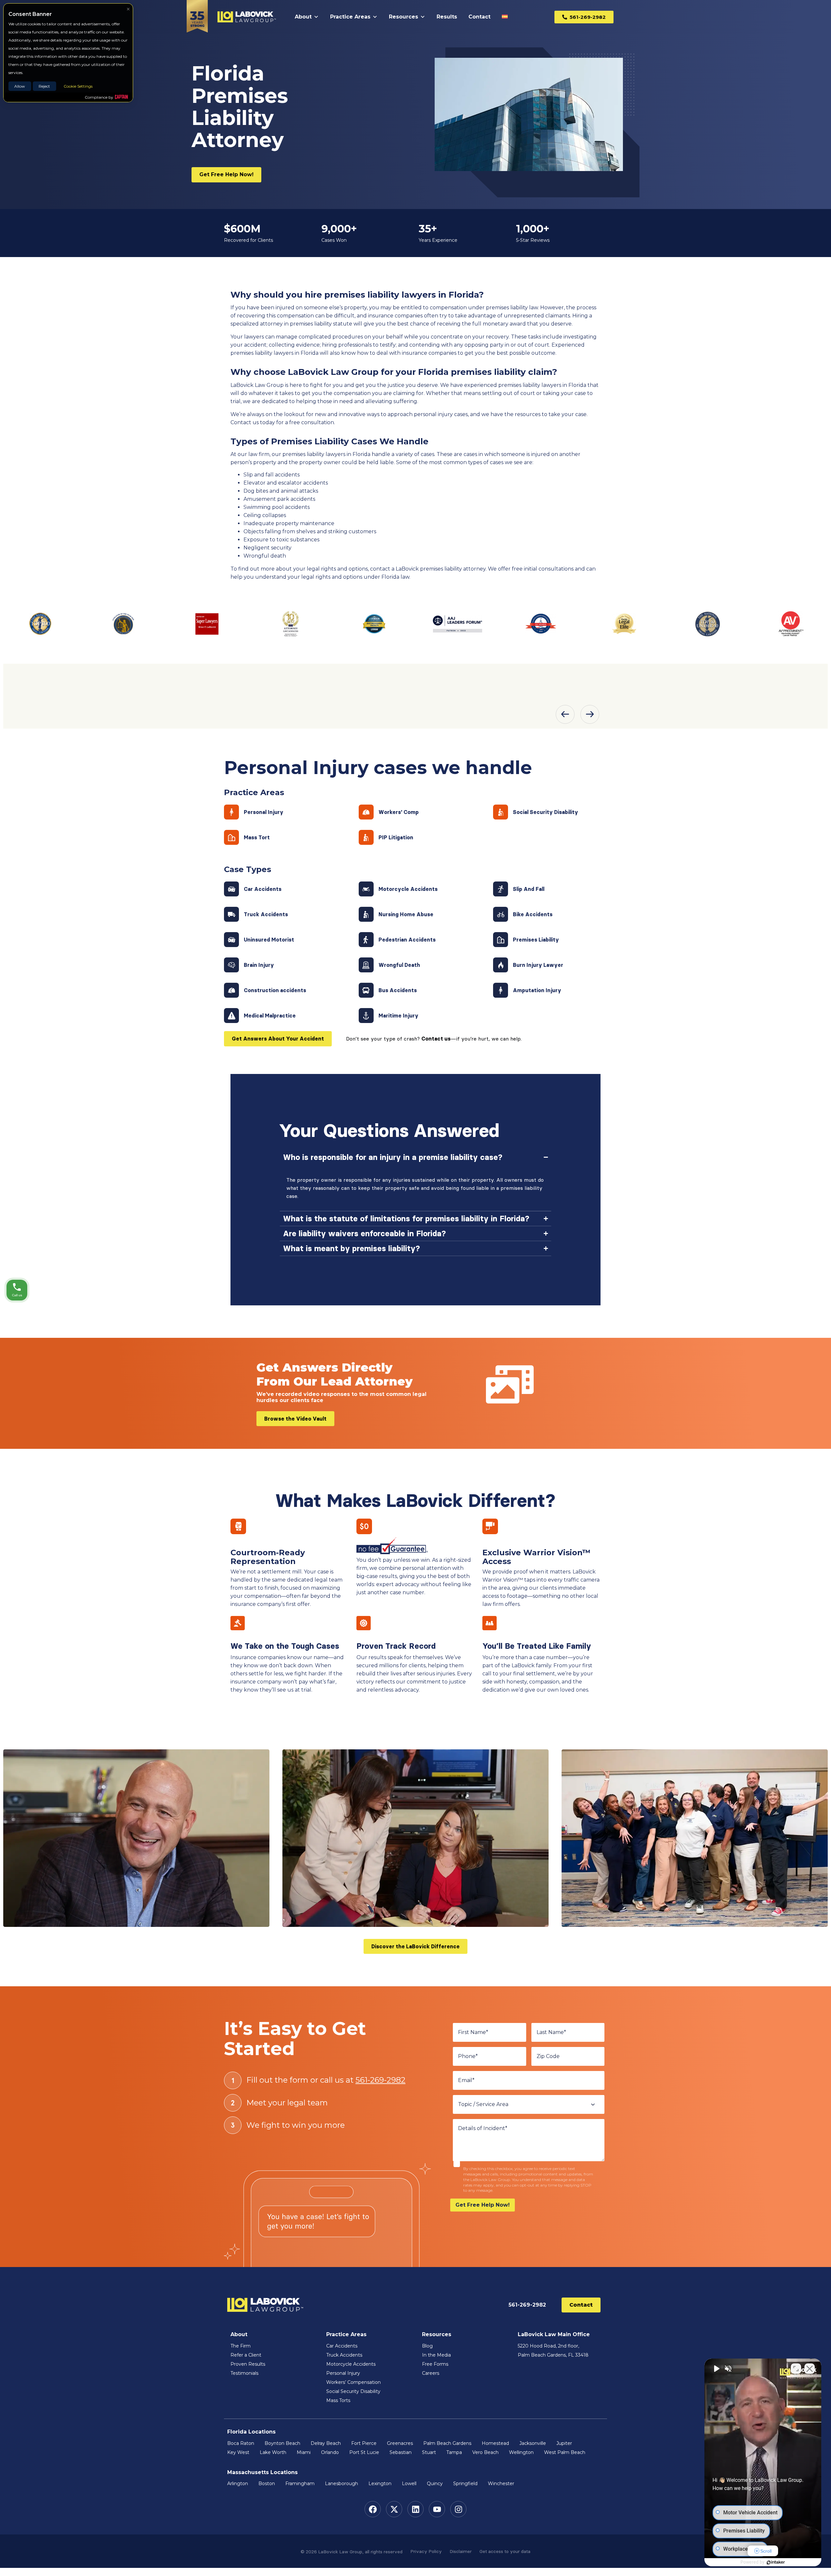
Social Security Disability (546, 812)
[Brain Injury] (231, 965)
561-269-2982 (380, 2080)
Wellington (521, 2452)
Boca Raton (241, 2443)
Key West (238, 2452)
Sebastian (401, 2452)
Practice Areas (350, 17)
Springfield (465, 2484)
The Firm (241, 2346)
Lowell (409, 2484)
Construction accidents (275, 990)
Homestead (495, 2443)
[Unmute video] (716, 2369)
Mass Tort (257, 837)
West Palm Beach (565, 2452)
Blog (427, 2346)
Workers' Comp (399, 812)
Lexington (380, 2484)
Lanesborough (341, 2484)
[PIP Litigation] (366, 837)
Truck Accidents (266, 914)
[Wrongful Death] (366, 965)
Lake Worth (273, 2452)
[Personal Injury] (231, 812)
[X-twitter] (394, 2509)
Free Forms (435, 2364)
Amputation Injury (537, 990)
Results (447, 17)
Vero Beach (485, 2452)
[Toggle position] (796, 2369)
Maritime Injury (398, 1016)
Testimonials (244, 2373)
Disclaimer (461, 2551)
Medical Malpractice (270, 1016)
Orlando (330, 2452)
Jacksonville (533, 2443)
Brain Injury (259, 965)
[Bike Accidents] (501, 914)
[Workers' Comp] (366, 812)
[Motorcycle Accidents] (366, 889)
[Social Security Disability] (501, 812)
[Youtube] (437, 2509)
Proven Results (248, 2364)
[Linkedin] (415, 2509)
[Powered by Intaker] (776, 2562)
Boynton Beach (282, 2443)
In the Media (436, 2355)
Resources (403, 17)
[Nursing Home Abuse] (366, 914)
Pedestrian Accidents (407, 940)
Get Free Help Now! (483, 2205)
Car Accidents (263, 889)
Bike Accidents (533, 914)
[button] (565, 714)
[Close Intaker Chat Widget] (810, 2369)
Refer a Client (246, 2355)
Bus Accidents (398, 990)
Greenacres (400, 2443)
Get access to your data (505, 2551)
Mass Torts (338, 2400)
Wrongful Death (399, 965)
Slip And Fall (529, 889)
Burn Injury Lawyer (538, 965)
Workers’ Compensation (353, 2382)
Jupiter (564, 2443)
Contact (479, 17)
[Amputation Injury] (501, 990)
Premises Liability (536, 940)
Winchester (501, 2484)
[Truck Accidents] (231, 914)
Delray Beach (326, 2443)
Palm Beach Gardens (447, 2443)
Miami (304, 2452)
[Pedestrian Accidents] (366, 940)
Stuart (429, 2452)
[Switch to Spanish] (506, 17)
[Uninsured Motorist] (231, 940)
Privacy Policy (426, 2551)
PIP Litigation (396, 837)
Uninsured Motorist (269, 940)
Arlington (238, 2484)
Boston (267, 2484)
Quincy (435, 2484)
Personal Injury (264, 812)
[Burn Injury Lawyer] (501, 965)
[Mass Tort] (231, 837)
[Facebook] (373, 2509)
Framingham (300, 2484)
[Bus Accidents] (366, 990)
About (303, 17)
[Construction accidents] (231, 990)
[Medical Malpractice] (231, 1016)
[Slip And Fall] (501, 889)
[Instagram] (458, 2509)
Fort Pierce (364, 2443)
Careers (431, 2373)
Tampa (454, 2452)
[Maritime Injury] (366, 1016)
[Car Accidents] (231, 889)
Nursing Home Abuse (406, 914)
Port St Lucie (364, 2452)
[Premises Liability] (501, 940)
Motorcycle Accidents (408, 889)
